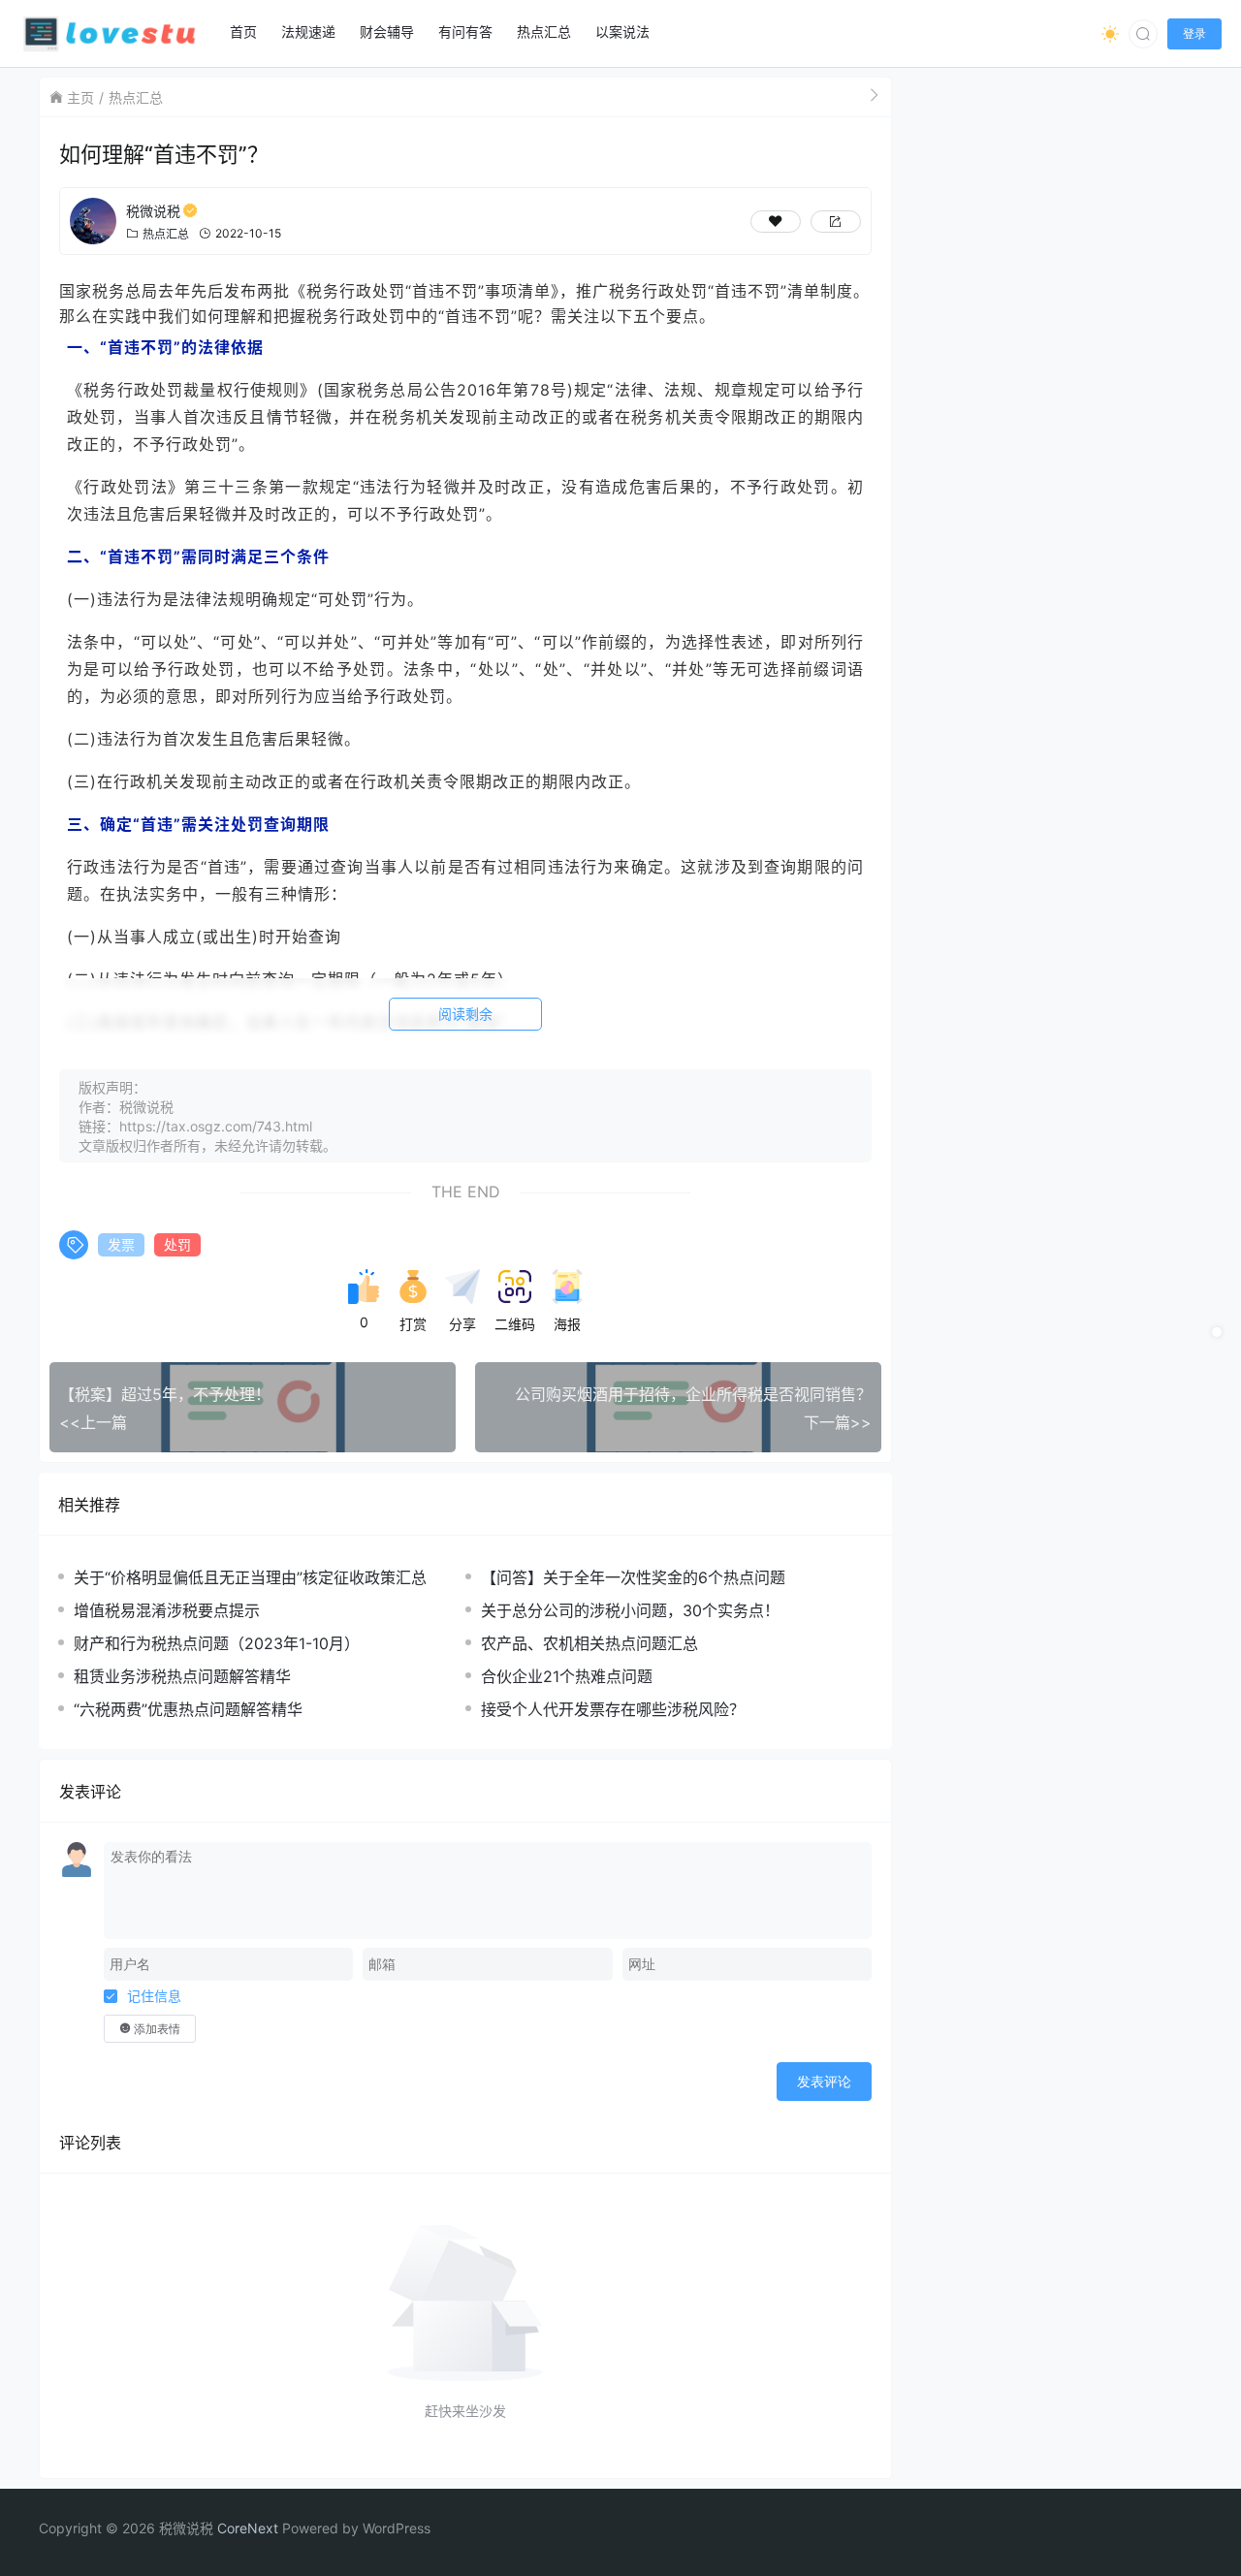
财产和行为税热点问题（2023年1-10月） (217, 1643)
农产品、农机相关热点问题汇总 (589, 1643)
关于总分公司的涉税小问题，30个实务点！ (630, 1610)
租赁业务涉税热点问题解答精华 (182, 1676)
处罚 (177, 1244)
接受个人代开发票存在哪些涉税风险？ (613, 1709)
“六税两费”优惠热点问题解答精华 (188, 1709)
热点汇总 (136, 97)
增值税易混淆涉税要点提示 (167, 1610)
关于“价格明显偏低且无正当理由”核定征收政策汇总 (250, 1577)
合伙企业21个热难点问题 (567, 1676)
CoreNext (248, 2528)
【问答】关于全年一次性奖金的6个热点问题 (633, 1577)
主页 (80, 97)
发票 (121, 1244)
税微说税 (153, 211)
